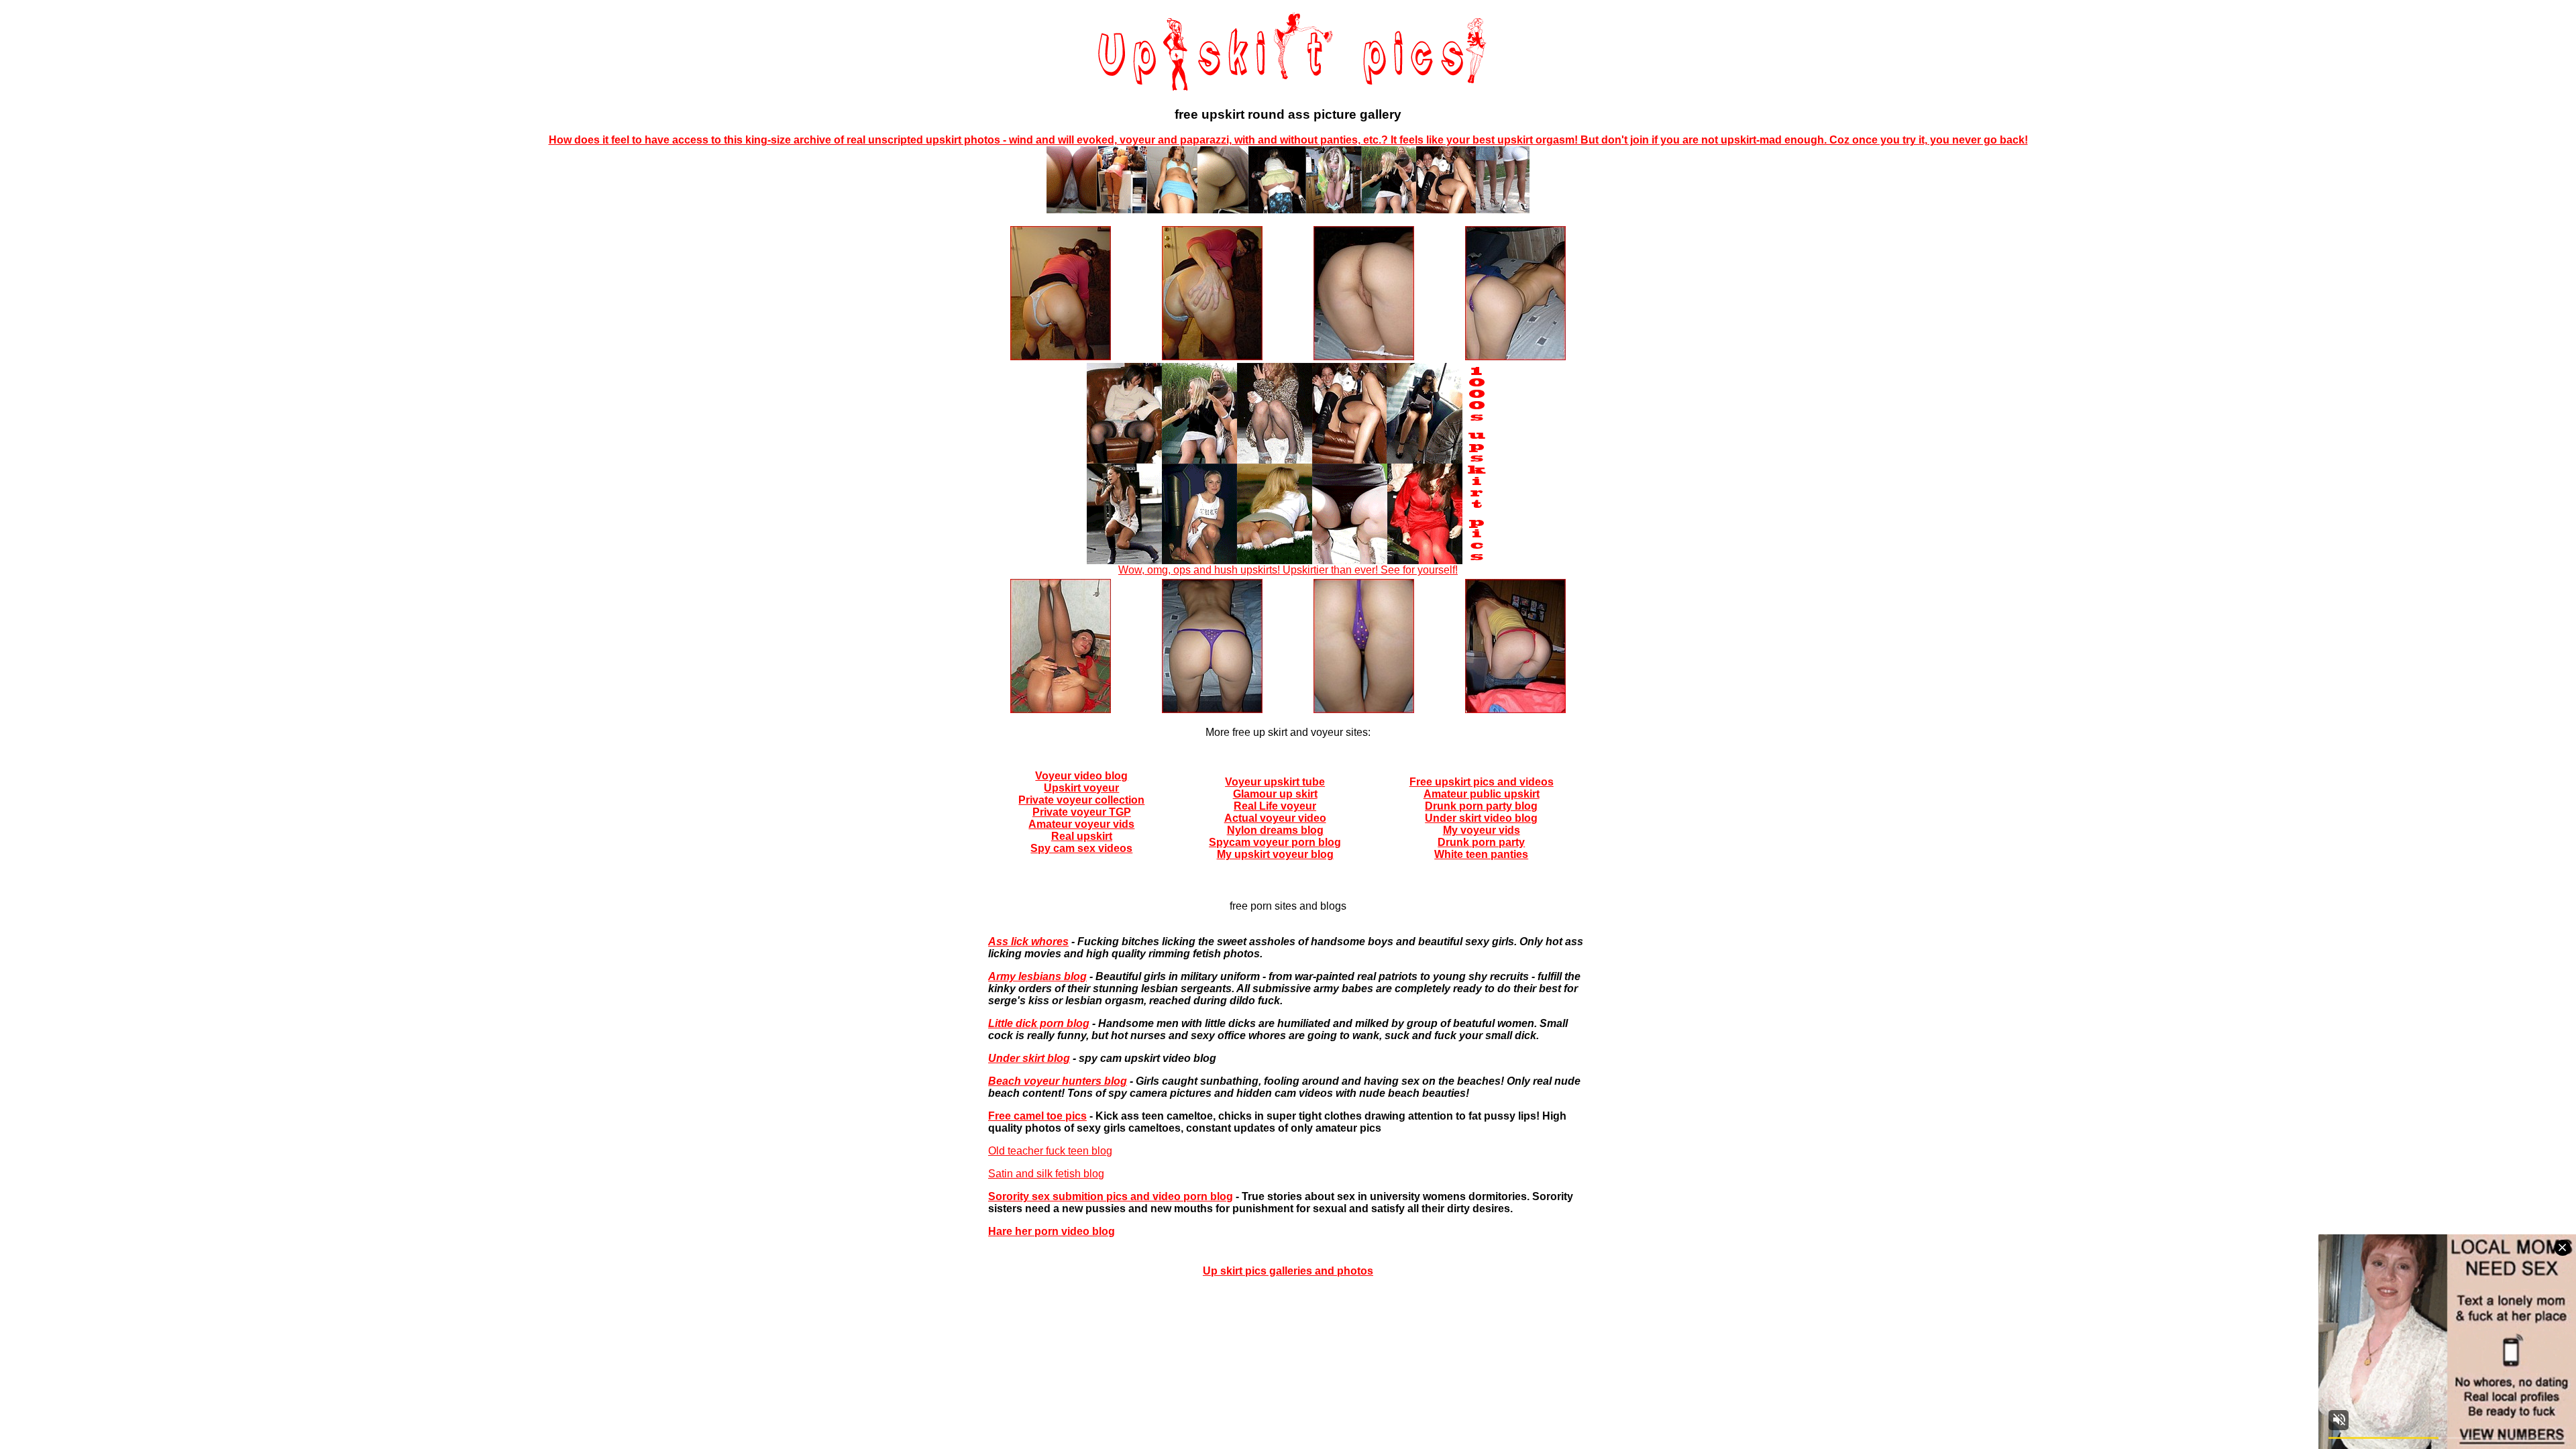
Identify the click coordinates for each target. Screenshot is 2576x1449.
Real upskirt (1082, 836)
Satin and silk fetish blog (1046, 1174)
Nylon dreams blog (1275, 830)
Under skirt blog (1029, 1058)
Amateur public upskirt (1482, 794)
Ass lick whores (1028, 942)
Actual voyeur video (1275, 818)
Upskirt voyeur (1081, 788)
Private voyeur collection (1081, 800)
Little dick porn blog (1039, 1023)
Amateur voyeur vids (1081, 824)
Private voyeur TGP (1082, 812)
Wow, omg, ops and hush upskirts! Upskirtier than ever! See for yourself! (1288, 570)
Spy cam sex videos (1081, 848)
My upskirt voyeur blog (1275, 854)
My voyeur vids (1482, 830)
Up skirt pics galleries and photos (1288, 1271)
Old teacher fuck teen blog (1050, 1151)
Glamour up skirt (1275, 794)
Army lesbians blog (1037, 976)
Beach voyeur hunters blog (1058, 1081)
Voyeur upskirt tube (1275, 782)
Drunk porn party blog (1481, 806)
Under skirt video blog (1481, 818)
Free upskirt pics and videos (1482, 782)
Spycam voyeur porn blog (1275, 842)
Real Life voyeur (1275, 806)
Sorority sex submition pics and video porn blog (1111, 1196)
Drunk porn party (1481, 842)
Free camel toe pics (1037, 1116)
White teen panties (1481, 854)
